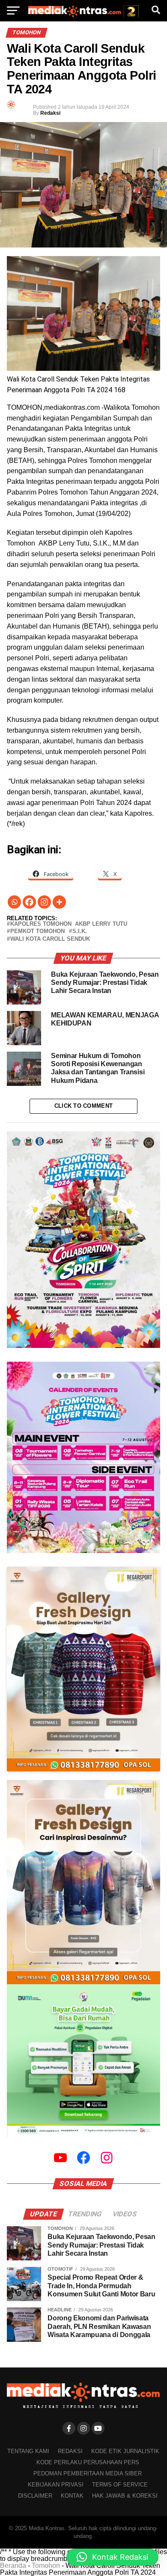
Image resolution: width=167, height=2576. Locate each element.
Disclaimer (35, 2496)
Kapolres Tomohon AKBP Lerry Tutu (69, 924)
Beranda (13, 2566)
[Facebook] (29, 902)
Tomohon (46, 2566)
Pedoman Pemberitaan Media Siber (88, 2473)
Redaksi (50, 113)
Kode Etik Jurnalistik (125, 2451)
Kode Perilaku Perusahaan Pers (88, 2462)
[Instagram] (44, 902)
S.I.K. (80, 932)
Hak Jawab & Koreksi (125, 2496)
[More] (59, 902)
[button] (112, 2557)
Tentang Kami (28, 2451)
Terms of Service (120, 2485)
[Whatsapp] (14, 902)
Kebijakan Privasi (56, 2485)
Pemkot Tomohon (37, 932)
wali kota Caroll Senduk (50, 939)
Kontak (72, 2496)
